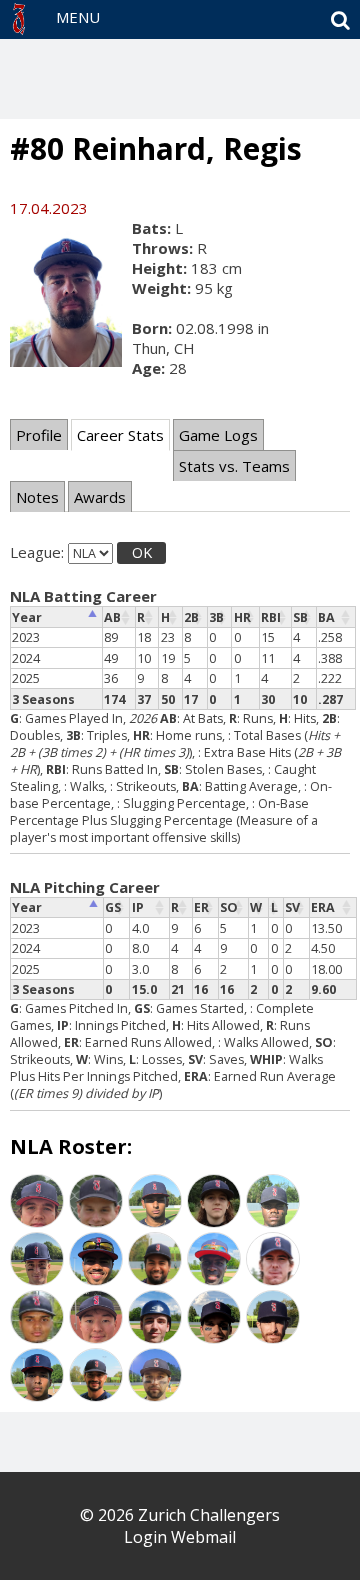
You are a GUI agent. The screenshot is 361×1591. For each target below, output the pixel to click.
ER (201, 907)
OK (142, 552)
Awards (100, 497)
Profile (39, 435)
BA (326, 617)
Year (27, 617)
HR (242, 617)
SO (229, 907)
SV (292, 907)
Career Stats (120, 435)
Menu (78, 17)
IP (138, 907)
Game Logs (218, 435)
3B (216, 617)
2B (191, 617)
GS (113, 907)
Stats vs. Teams (234, 466)
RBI (271, 617)
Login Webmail (180, 1537)
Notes (37, 497)
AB (112, 617)
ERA (323, 907)
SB (300, 617)
